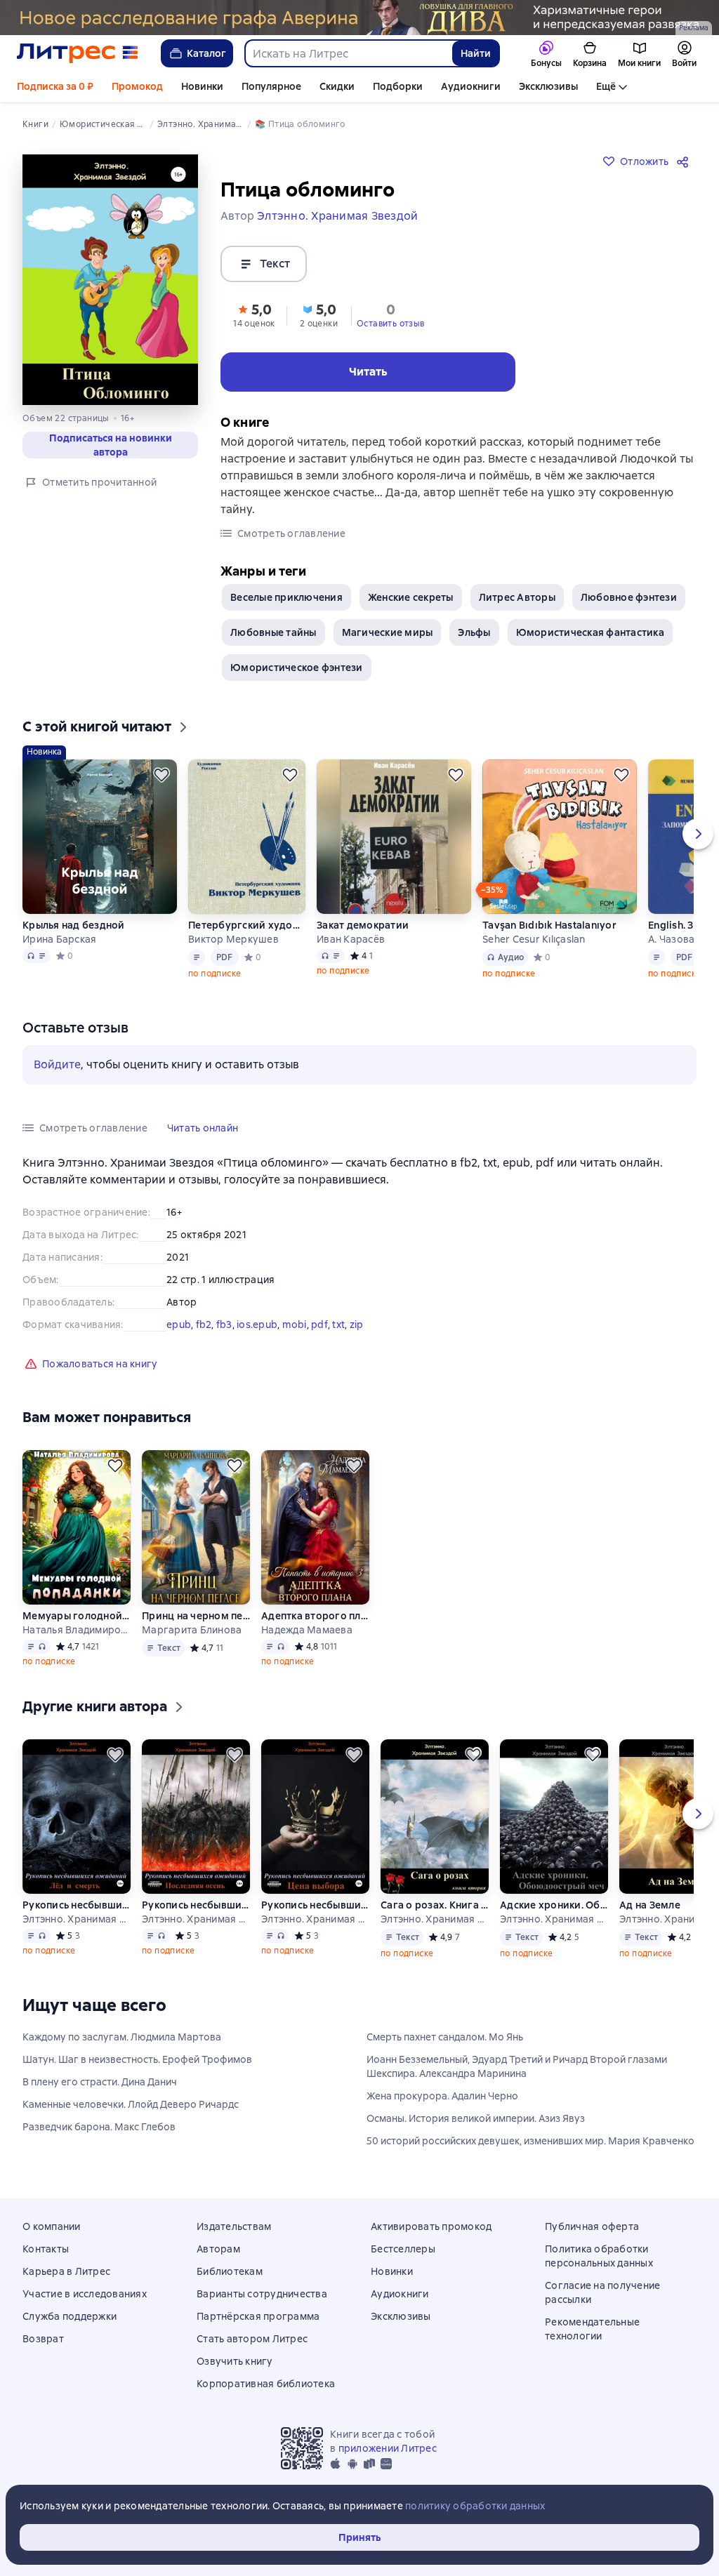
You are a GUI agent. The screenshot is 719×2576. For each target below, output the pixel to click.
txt (338, 1324)
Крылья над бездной (74, 925)
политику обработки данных (475, 2506)
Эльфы (474, 632)
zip (357, 1324)
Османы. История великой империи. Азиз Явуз (476, 2118)
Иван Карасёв (351, 939)
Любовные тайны (273, 632)
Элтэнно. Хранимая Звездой (77, 1919)
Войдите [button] (57, 1064)
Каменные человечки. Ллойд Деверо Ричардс (131, 2104)
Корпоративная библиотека (266, 2384)
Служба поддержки (70, 2316)
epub (179, 1324)
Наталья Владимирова (77, 1630)
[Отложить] (161, 775)
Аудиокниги (471, 86)
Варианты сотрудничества (262, 2294)
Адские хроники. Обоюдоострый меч (554, 1905)
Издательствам (234, 2226)
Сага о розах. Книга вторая (435, 1905)
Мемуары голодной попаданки (77, 1616)
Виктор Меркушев (233, 939)
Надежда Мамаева (307, 1630)
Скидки (337, 86)
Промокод (137, 86)
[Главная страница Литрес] (78, 53)
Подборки (398, 86)
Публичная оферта (592, 2226)
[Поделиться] (685, 161)
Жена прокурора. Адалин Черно (442, 2096)
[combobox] (348, 53)
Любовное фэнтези (629, 597)
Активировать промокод (431, 2226)
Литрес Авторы (517, 597)
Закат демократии (363, 925)
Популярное (271, 86)
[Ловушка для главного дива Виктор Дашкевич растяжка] (359, 18)
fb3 (224, 1324)
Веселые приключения (286, 597)
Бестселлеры (403, 2249)
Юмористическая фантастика (590, 632)
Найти (476, 53)
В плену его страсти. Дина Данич (100, 2082)
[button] (254, 314)
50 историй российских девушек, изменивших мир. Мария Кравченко (530, 2141)
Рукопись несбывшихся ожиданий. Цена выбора (315, 1905)
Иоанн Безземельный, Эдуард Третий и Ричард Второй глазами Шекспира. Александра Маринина (517, 2066)
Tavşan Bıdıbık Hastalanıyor (549, 925)
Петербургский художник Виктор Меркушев (247, 925)
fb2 (204, 1324)
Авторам (218, 2249)
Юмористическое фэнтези (297, 668)
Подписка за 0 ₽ (55, 86)
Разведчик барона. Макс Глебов (99, 2127)
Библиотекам (230, 2271)
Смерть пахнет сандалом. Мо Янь (445, 2037)
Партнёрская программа (258, 2316)
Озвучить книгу (235, 2361)
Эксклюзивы (548, 86)
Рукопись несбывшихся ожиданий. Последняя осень (196, 1905)
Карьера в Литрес (66, 2271)
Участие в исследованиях (85, 2294)
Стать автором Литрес (252, 2339)
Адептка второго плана (315, 1616)
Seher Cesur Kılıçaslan (534, 939)
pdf (319, 1324)
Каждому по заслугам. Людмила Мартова (122, 2037)
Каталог (206, 53)
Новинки (202, 86)
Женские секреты (411, 597)
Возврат (43, 2339)
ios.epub (257, 1324)
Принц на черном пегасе (196, 1616)
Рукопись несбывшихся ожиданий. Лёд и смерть (77, 1905)
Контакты (46, 2249)
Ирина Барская (59, 939)
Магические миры (388, 632)
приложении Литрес (388, 2448)
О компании (52, 2226)
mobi (295, 1324)
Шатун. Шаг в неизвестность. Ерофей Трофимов (137, 2059)
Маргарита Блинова (192, 1630)
